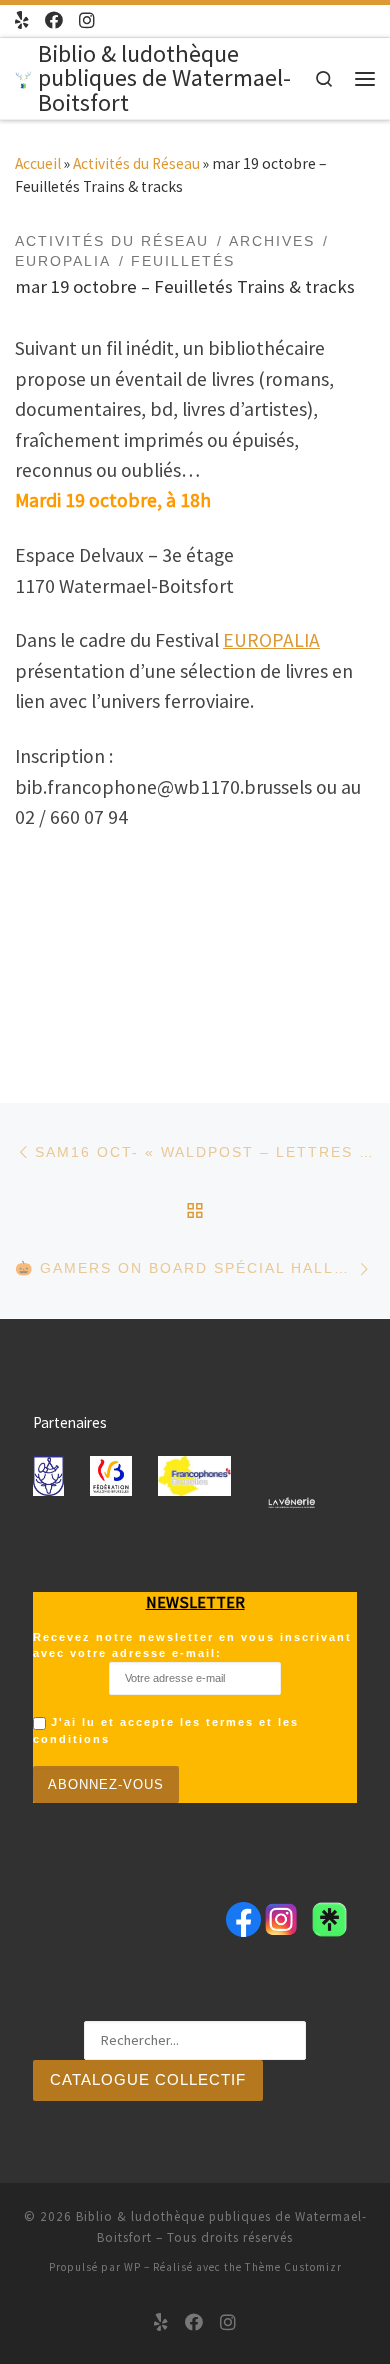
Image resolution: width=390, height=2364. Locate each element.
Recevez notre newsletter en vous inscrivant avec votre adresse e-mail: (192, 1645)
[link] (271, 640)
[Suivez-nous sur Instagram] (87, 20)
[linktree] (22, 20)
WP (132, 2267)
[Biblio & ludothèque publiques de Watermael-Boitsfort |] (23, 77)
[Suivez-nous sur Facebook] (54, 20)
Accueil (38, 163)
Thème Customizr (293, 2267)
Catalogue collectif (148, 2080)
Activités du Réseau (136, 163)
